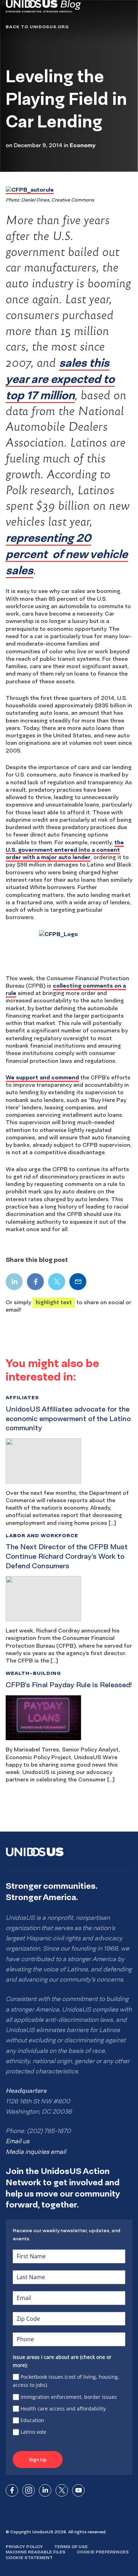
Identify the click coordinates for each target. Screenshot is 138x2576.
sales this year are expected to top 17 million (60, 379)
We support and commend (42, 1077)
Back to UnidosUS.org (37, 27)
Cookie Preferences (103, 2552)
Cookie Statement (29, 2557)
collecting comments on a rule (66, 989)
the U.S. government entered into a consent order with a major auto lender (65, 850)
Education (32, 2420)
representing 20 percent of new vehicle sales (67, 554)
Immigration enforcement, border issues (69, 2397)
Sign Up (38, 2460)
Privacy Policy (24, 2547)
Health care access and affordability (63, 2409)
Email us (18, 2141)
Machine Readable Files (36, 2552)
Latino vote (33, 2432)
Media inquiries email (36, 2152)
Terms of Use (71, 2547)
